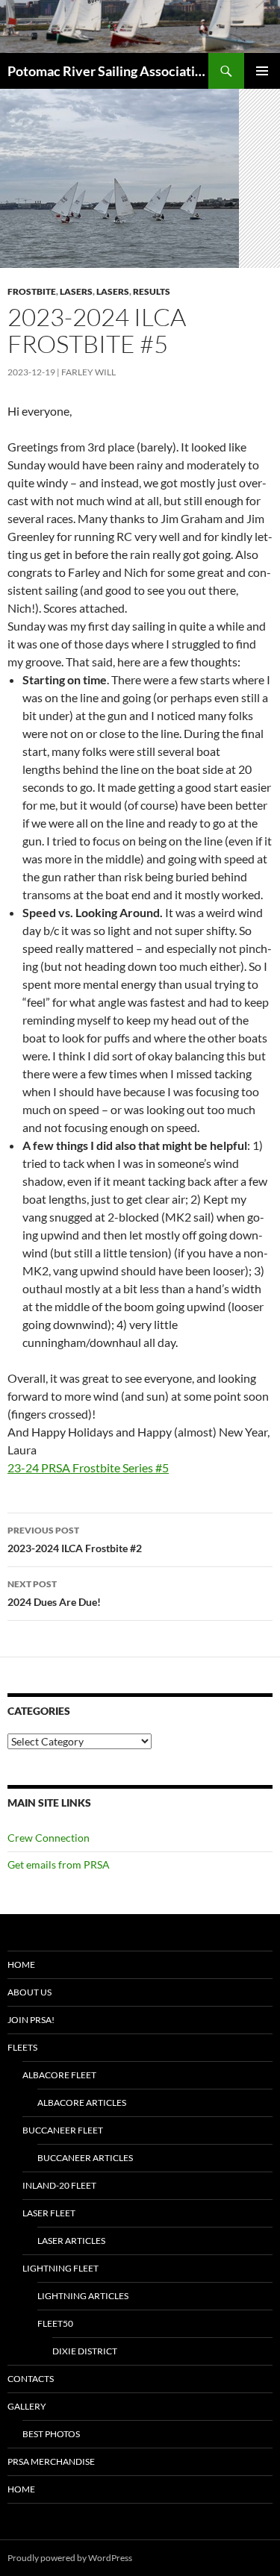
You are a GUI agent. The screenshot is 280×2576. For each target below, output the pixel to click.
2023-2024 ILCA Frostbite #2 (75, 1539)
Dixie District (85, 2351)
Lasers (76, 291)
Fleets (22, 2047)
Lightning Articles (83, 2296)
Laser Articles (71, 2241)
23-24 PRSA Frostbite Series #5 (88, 1467)
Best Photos (51, 2434)
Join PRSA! (31, 2020)
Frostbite (32, 291)
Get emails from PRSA (59, 1864)
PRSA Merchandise (51, 2461)
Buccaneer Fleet (63, 2130)
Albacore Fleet (59, 2075)
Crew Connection (49, 1838)
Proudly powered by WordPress (70, 2558)
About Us (29, 1992)
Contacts (31, 2379)
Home (21, 1964)
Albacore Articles (82, 2103)
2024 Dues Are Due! (54, 1593)
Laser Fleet (49, 2213)
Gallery (27, 2406)
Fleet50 (55, 2323)
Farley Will (88, 372)
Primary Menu (262, 71)
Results (152, 291)
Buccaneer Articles (85, 2158)
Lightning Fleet (60, 2268)
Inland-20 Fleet (59, 2185)
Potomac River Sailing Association (108, 71)
